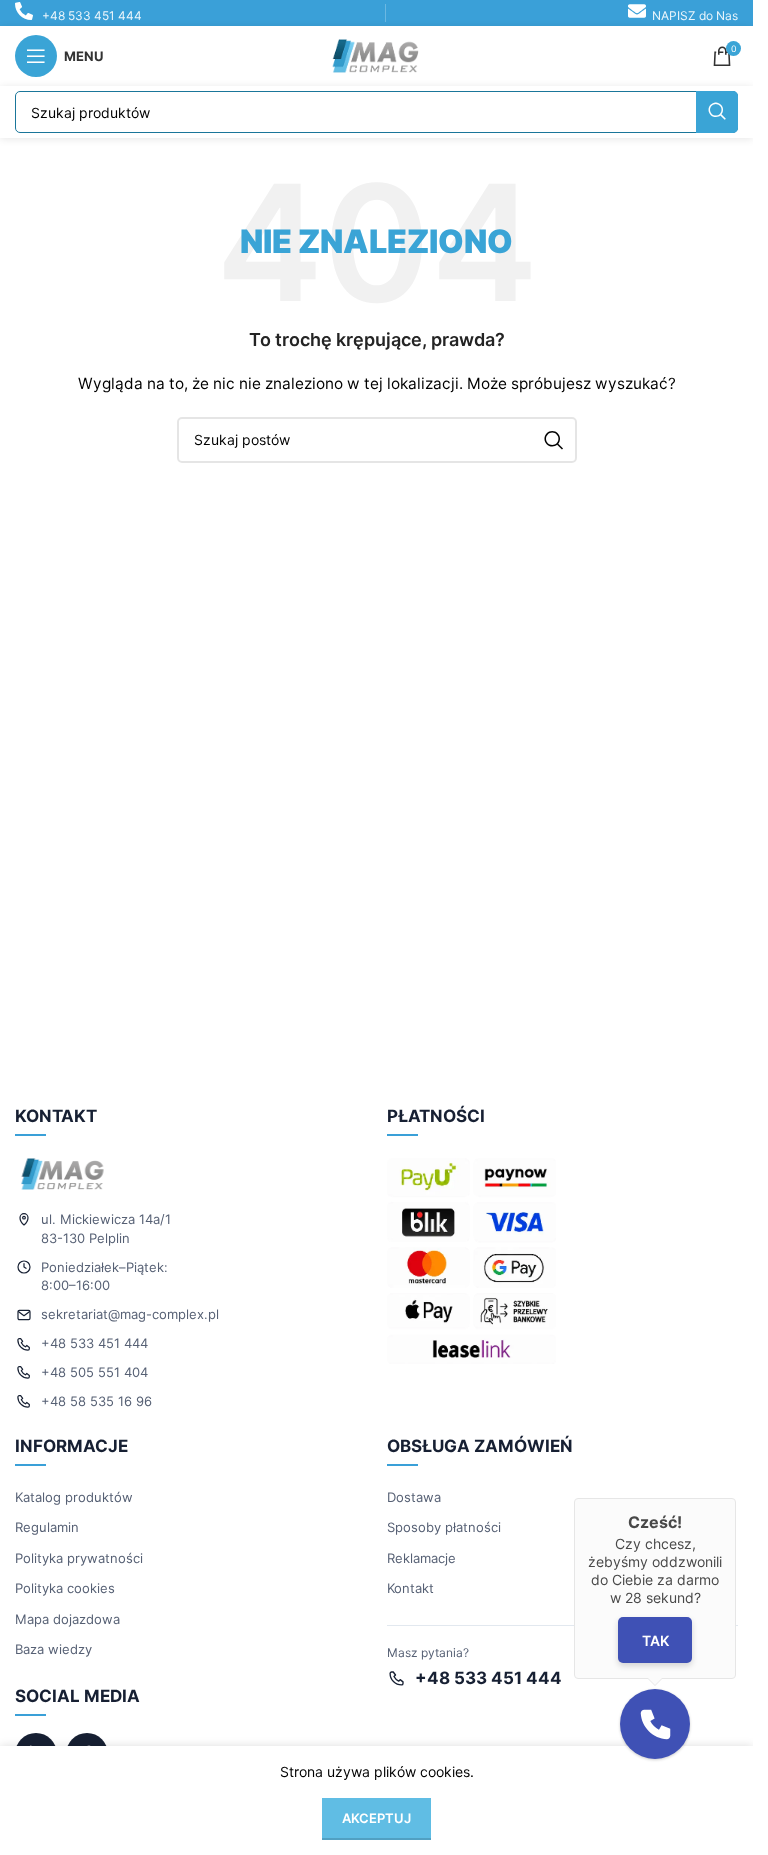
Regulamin (47, 1527)
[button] (655, 1724)
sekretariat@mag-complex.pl (130, 1314)
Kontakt (410, 1588)
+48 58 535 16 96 (96, 1401)
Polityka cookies (65, 1588)
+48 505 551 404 (94, 1372)
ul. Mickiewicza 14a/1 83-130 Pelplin (106, 1228)
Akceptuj (376, 1818)
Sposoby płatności (444, 1527)
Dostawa (414, 1497)
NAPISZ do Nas (695, 15)
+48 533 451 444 (92, 15)
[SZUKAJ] (717, 112)
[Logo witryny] (377, 54)
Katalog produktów (74, 1497)
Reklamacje (421, 1558)
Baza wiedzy (53, 1649)
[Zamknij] (736, 1498)
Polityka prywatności (79, 1558)
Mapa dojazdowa (67, 1619)
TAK (655, 1640)
